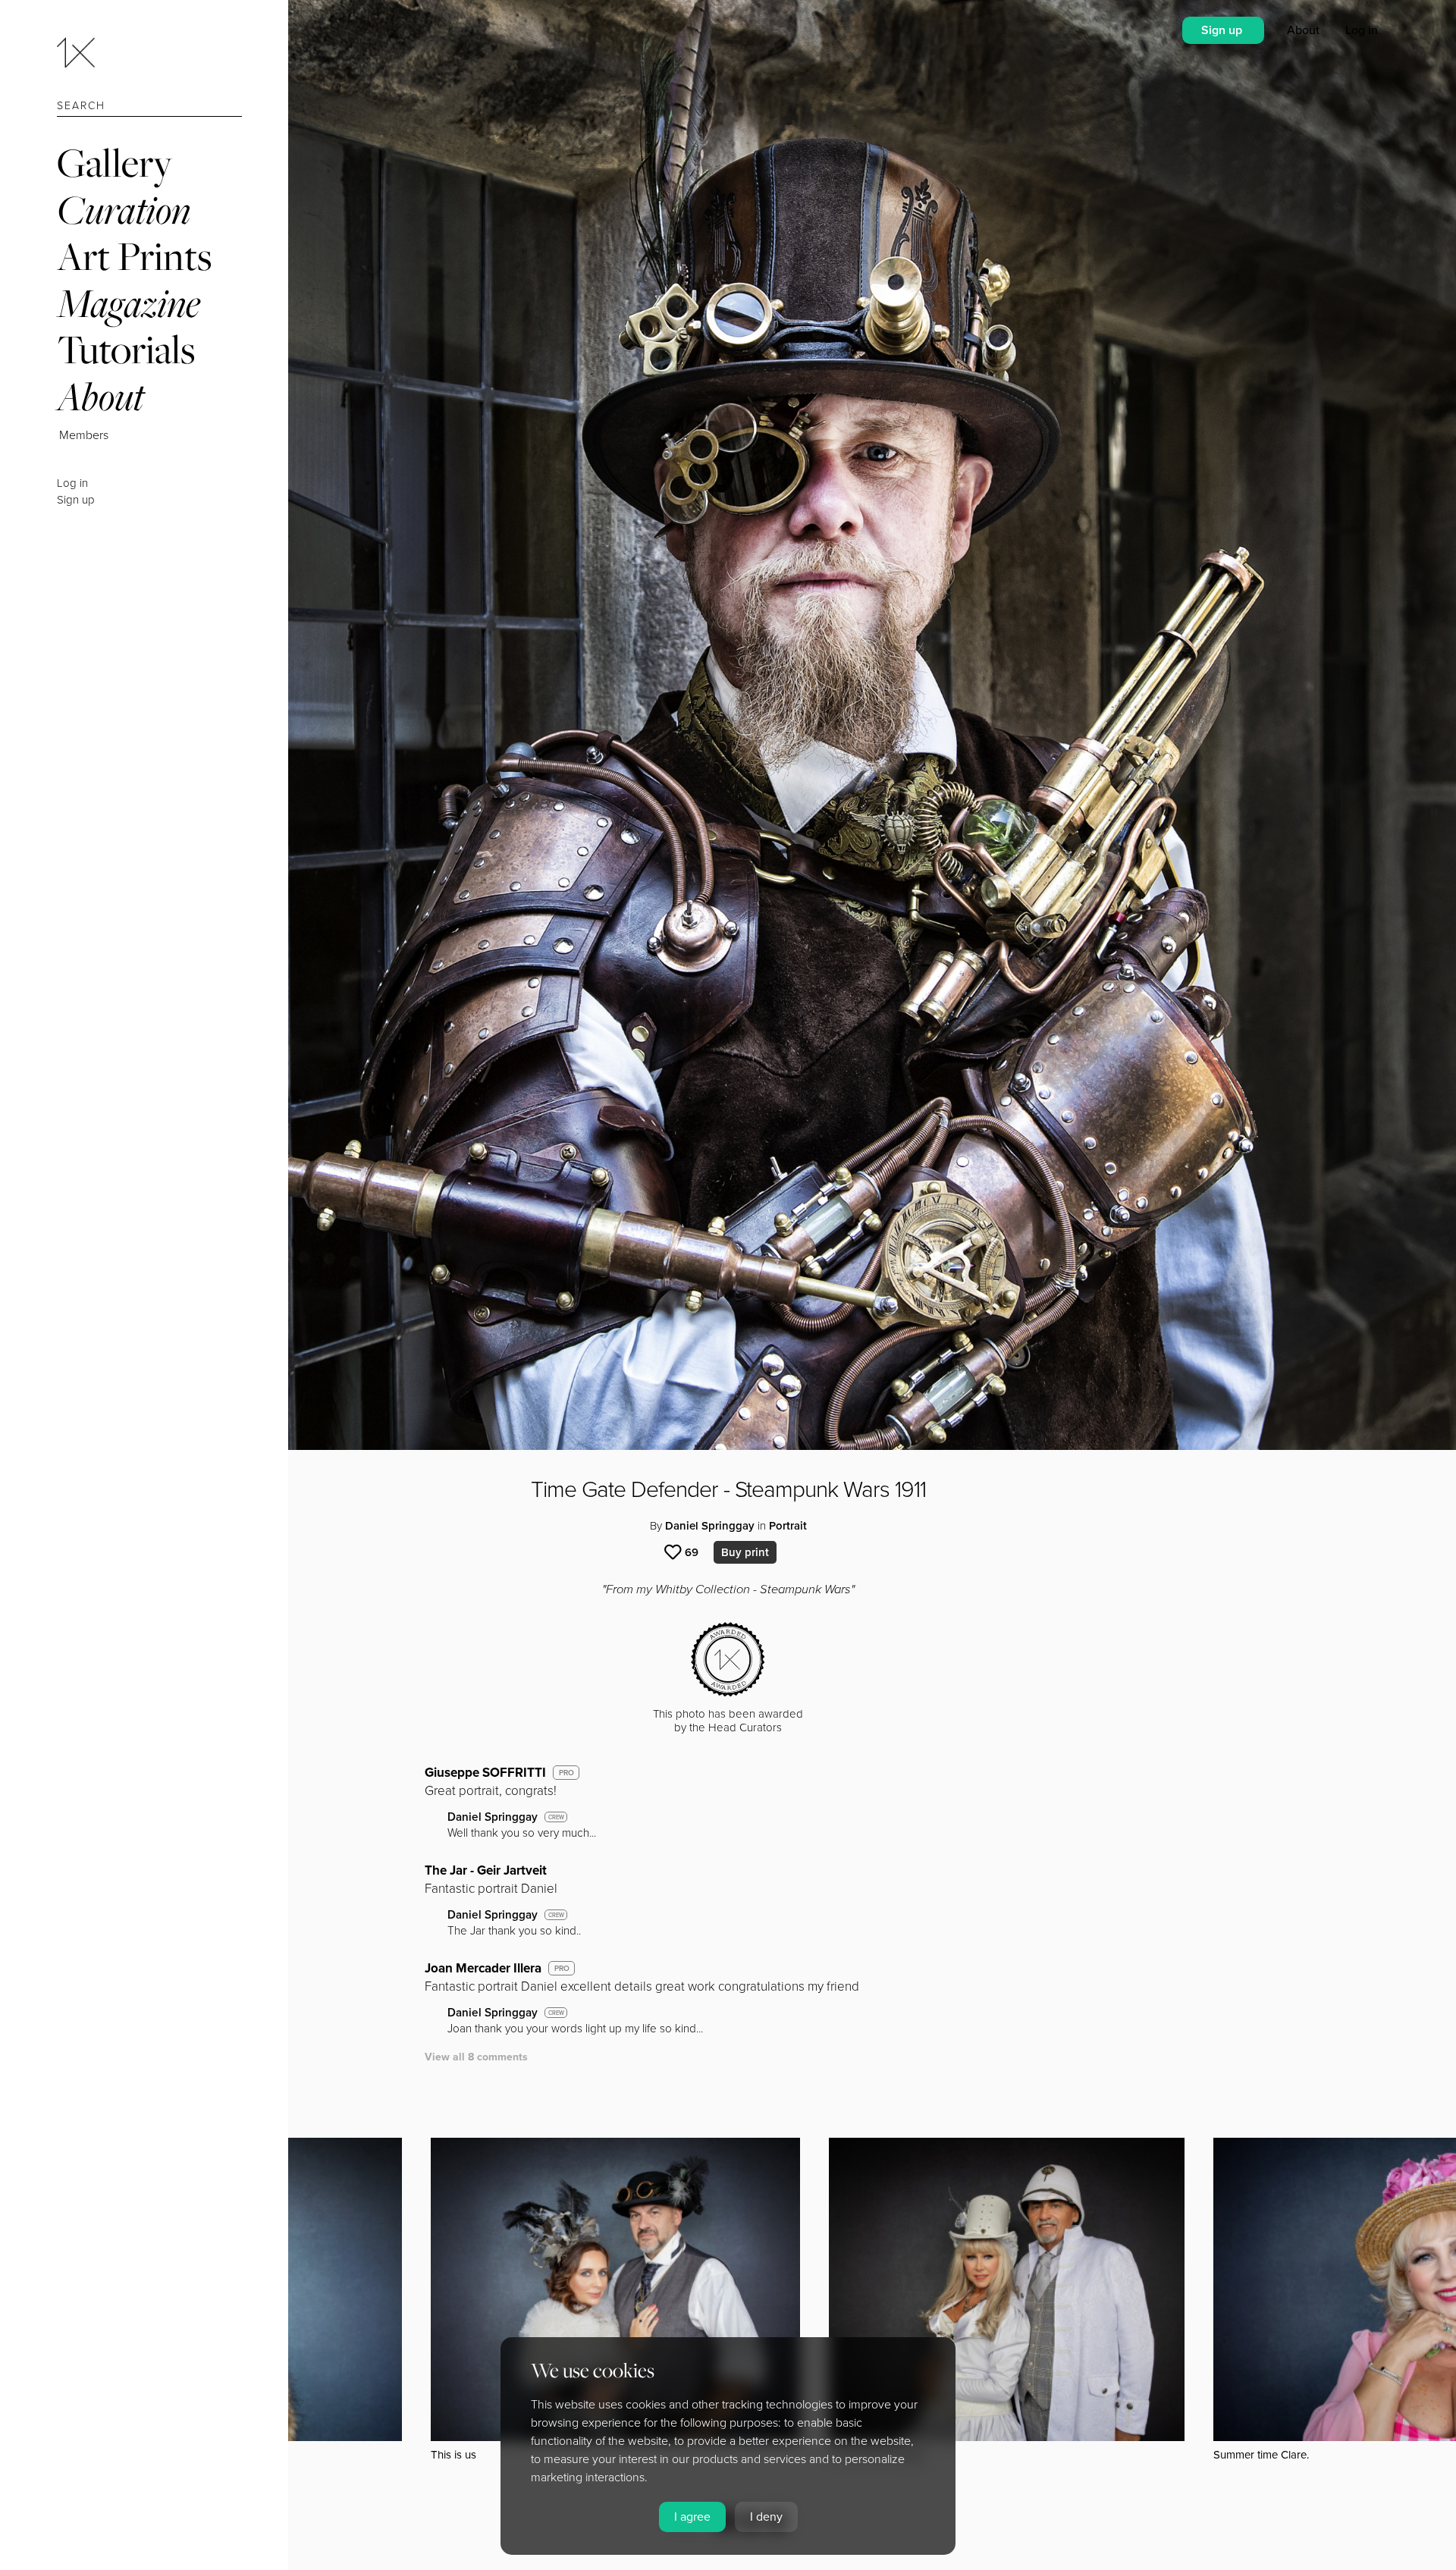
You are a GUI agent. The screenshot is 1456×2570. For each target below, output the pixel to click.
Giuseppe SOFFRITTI (485, 1773)
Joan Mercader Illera (483, 1968)
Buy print (745, 1552)
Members (84, 435)
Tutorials (126, 349)
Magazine (129, 303)
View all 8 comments (476, 2057)
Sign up (76, 500)
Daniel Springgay (710, 1526)
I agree (692, 2517)
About (100, 396)
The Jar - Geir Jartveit (486, 1870)
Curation (124, 210)
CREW (556, 1817)
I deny (766, 2517)
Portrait (788, 1526)
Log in (72, 483)
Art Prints (134, 256)
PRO (566, 1773)
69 (692, 1552)
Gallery (115, 163)
